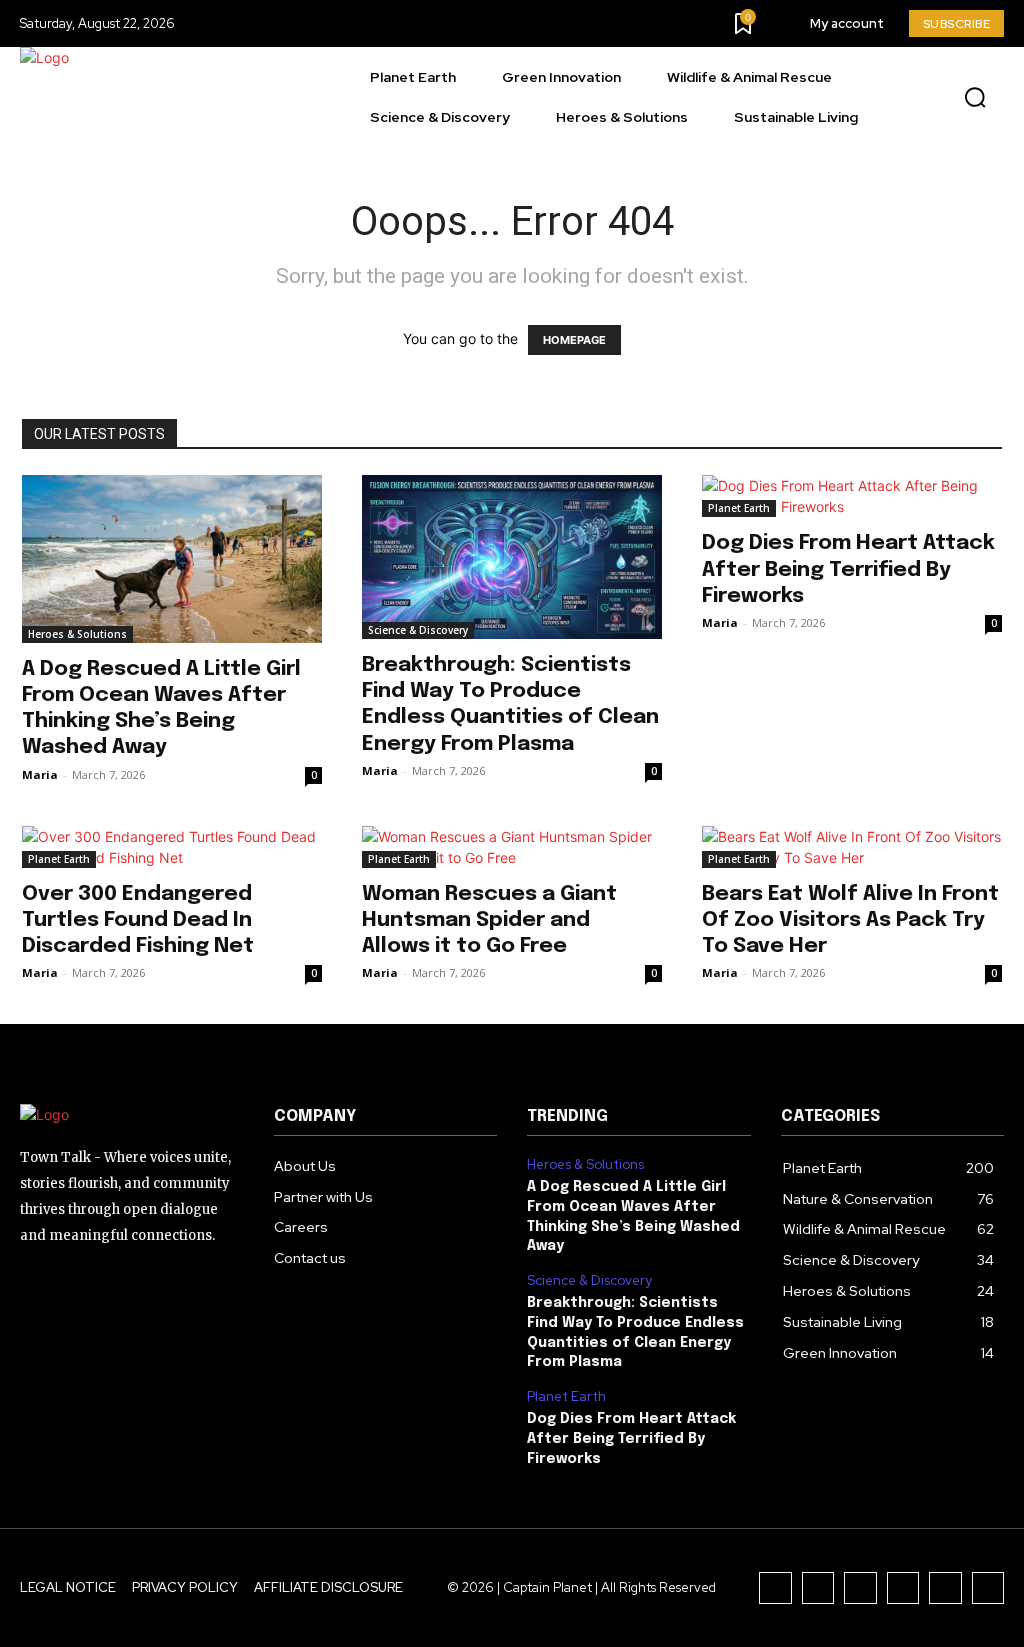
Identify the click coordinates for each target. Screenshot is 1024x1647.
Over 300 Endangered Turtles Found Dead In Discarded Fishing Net (138, 920)
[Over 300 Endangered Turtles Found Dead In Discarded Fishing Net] (172, 847)
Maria (40, 774)
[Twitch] (903, 1588)
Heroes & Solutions (77, 634)
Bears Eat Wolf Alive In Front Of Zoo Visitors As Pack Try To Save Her (850, 920)
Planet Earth (739, 508)
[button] (975, 98)
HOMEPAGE (574, 340)
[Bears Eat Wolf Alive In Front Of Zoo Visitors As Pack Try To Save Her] (852, 847)
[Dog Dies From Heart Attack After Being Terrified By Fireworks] (852, 496)
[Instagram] (818, 1588)
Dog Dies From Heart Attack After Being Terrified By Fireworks (848, 569)
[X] (945, 1588)
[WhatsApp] (988, 1588)
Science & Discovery (418, 630)
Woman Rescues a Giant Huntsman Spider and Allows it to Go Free (489, 920)
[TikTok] (860, 1588)
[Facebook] (775, 1588)
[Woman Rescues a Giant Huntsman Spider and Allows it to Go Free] (512, 847)
